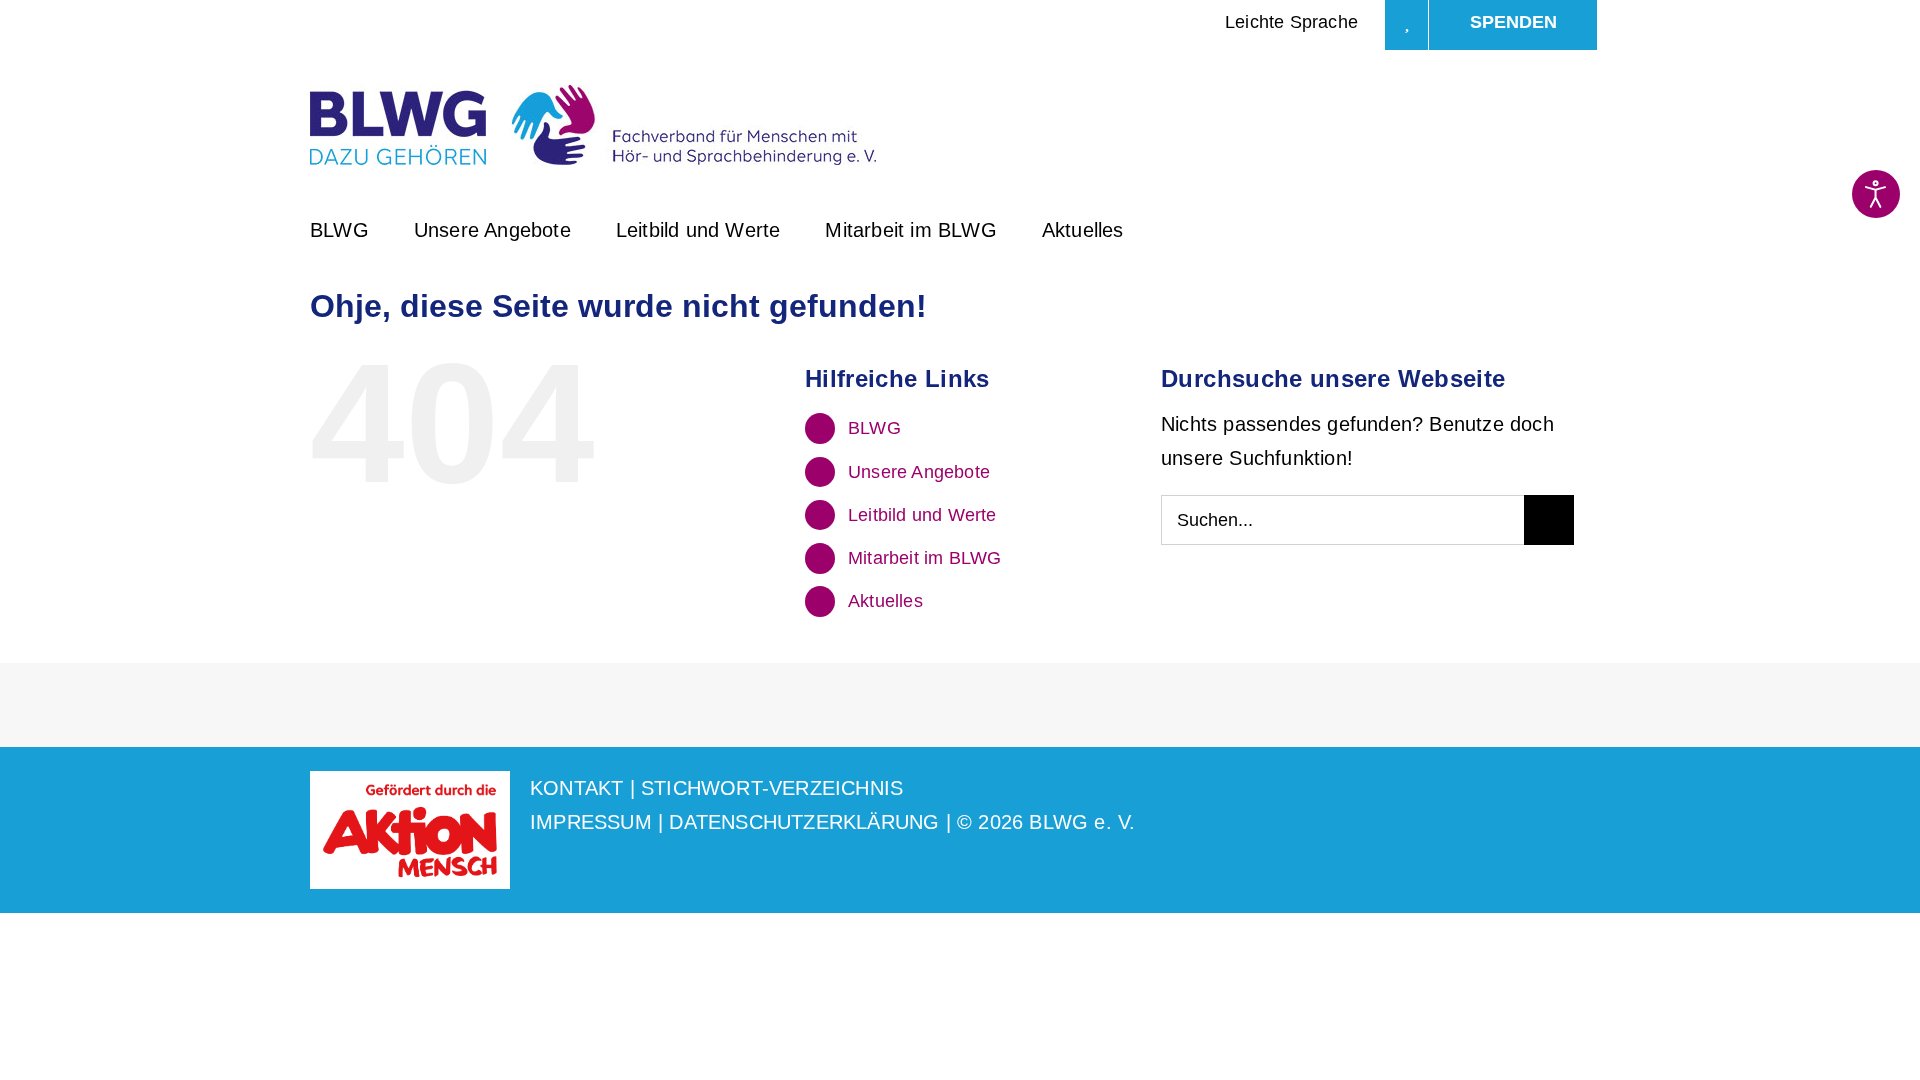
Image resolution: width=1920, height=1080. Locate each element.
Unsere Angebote (919, 472)
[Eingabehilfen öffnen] (1876, 194)
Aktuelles (885, 601)
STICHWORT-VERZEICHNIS (772, 788)
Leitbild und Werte (922, 515)
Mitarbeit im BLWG (924, 558)
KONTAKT (576, 788)
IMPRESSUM (591, 822)
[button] (1177, 228)
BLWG (874, 428)
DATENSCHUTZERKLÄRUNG (804, 822)
